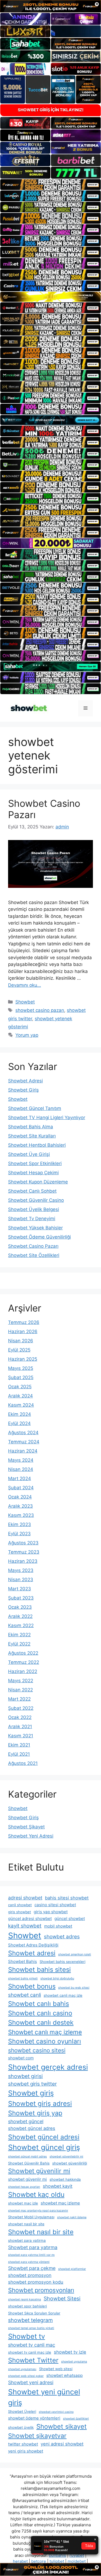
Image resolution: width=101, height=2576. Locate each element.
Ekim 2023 (20, 1524)
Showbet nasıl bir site (41, 2232)
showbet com (21, 2058)
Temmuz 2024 (24, 1442)
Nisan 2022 (20, 1690)
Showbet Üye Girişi (29, 1154)
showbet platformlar (72, 2269)
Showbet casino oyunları (45, 2041)
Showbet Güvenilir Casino (36, 1200)
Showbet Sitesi (62, 2299)
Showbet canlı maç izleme (45, 2032)
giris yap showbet (51, 1912)
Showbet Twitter (33, 2360)
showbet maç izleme (60, 2203)
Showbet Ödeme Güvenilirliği (39, 1237)
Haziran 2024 (23, 1451)
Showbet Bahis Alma (31, 1127)
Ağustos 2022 (23, 1653)
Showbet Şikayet (26, 1827)
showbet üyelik (21, 2427)
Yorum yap (27, 1035)
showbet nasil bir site (26, 2224)
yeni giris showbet (26, 2451)
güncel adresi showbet (30, 1918)
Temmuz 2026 (24, 1322)
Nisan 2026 (21, 1341)
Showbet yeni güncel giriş (44, 2397)
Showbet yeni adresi (31, 2382)
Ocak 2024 (20, 1497)
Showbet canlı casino (40, 2013)
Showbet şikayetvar (37, 2436)
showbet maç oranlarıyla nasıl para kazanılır (38, 2211)
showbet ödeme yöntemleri (34, 2418)
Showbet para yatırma (33, 2247)
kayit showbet (25, 1926)
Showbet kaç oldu (36, 2194)
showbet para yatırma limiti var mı (31, 2255)
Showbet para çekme (32, 2268)
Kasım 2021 (21, 1736)
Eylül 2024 (19, 1423)
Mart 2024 (20, 1478)
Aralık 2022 (20, 1616)
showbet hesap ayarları (24, 2187)
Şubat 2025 (21, 1377)
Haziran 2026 (23, 1332)
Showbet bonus (32, 1986)
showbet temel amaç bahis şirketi (31, 2328)
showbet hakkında (65, 2179)
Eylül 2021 (19, 1754)
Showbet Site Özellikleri (34, 1255)
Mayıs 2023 (21, 1570)
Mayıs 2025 (21, 1368)
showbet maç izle (23, 2203)
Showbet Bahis (22, 1961)
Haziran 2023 (23, 1561)
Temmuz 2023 (24, 1552)
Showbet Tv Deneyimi (32, 1219)
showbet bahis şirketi (23, 1978)
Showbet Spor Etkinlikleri (35, 1163)
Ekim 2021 (19, 1745)
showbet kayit (58, 2186)
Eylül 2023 (19, 1534)
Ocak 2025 (20, 1387)
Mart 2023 (20, 1589)
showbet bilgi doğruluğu (57, 1978)
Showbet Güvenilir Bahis (29, 2163)
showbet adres (62, 1937)
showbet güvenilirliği (70, 2163)
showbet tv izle (70, 2352)
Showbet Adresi (25, 1081)
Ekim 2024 (20, 1414)
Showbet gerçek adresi (48, 2067)
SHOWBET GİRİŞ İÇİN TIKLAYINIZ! (51, 110)
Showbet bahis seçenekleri (62, 1962)
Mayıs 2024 (21, 1460)
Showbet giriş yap (35, 2113)
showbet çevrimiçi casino (56, 2412)
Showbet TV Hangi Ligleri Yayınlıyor (47, 1118)
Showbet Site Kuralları (32, 1136)
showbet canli (25, 1995)
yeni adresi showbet (62, 2444)
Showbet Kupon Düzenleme (38, 1182)
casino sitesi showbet (55, 1905)
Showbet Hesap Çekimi (33, 1173)
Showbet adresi (32, 1953)
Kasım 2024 (21, 1405)
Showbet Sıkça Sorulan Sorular (34, 2313)
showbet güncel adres (32, 2128)
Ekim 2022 (19, 1635)
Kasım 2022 (21, 1625)
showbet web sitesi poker (26, 2376)
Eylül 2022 (19, 1644)
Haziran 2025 (23, 1359)
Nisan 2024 (21, 1469)
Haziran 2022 (23, 1671)
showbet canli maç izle (63, 1995)
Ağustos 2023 (23, 1543)
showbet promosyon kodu (36, 2282)
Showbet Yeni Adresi (31, 1836)
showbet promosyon (30, 2275)
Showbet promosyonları (41, 2290)
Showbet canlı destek (41, 2023)
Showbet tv (27, 2336)
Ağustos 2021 (23, 1763)
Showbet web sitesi (56, 2369)
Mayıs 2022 (21, 1681)
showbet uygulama (74, 2362)
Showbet (25, 1002)
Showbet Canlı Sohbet (32, 1191)
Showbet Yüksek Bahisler (35, 1228)
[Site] (50, 185)
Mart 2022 (19, 1699)
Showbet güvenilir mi (39, 2171)
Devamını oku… (25, 985)
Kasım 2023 (21, 1515)
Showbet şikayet (62, 2426)
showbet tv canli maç (32, 2345)
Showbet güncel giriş (44, 2147)
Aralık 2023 (20, 1506)
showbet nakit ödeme (72, 2217)
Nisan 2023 (21, 1580)
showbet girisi (25, 2076)
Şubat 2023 (21, 1598)
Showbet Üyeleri (22, 2411)
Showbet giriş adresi (40, 2103)
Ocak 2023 (20, 1607)
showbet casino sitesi (37, 2050)
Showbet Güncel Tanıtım (35, 1108)
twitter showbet (23, 2444)
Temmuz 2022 (24, 1662)
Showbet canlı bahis (39, 2004)
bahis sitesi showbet (67, 1898)
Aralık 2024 (20, 1396)
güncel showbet (70, 1918)
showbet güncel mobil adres (27, 2157)
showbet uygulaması (22, 2369)
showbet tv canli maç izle (30, 2352)
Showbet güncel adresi (44, 2137)
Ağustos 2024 (23, 1433)
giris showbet (20, 1912)
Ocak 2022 (20, 1717)
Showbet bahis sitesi (39, 1970)
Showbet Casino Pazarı (33, 1246)
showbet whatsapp (65, 2375)
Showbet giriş (31, 2093)
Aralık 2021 (20, 1727)
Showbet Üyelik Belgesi (34, 1209)
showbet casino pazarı (40, 1010)
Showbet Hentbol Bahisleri (37, 1145)
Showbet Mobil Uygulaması (31, 2217)
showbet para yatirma (27, 2240)
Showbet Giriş (23, 1090)
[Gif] (50, 297)
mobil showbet (58, 1926)
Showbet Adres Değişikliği (33, 1945)
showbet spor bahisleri (27, 2306)
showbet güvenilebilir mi (66, 2157)
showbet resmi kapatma (25, 2299)
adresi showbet (25, 1898)
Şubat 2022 (21, 1708)
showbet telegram (30, 2320)
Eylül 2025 (19, 1350)
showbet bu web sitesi (74, 1988)
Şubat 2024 (21, 1488)
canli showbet (20, 1905)
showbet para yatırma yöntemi (29, 2262)
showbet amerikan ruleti (75, 1954)
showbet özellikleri (76, 2419)
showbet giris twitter (32, 2084)
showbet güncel (26, 2121)
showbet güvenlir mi (27, 2179)
